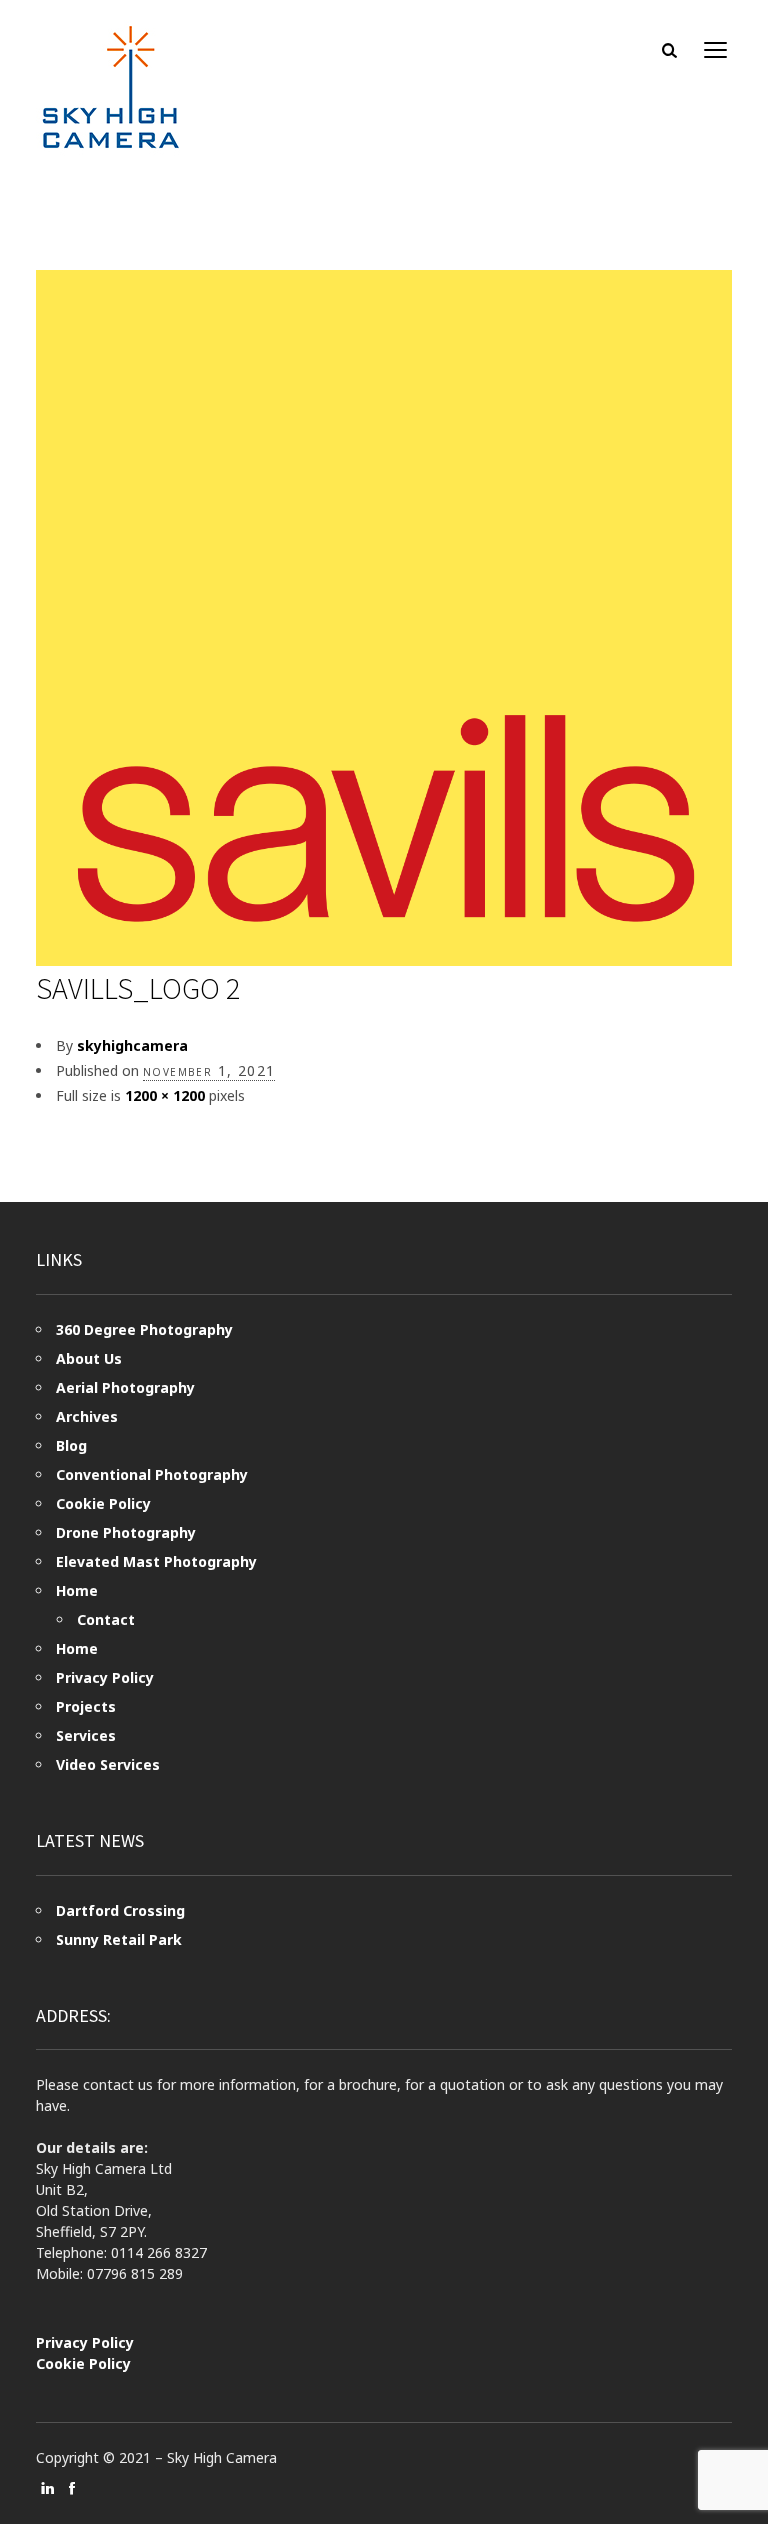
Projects (86, 1706)
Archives (87, 1416)
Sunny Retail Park (119, 1939)
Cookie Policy (103, 1503)
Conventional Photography (152, 1474)
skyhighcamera (132, 1045)
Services (86, 1735)
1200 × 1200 (165, 1095)
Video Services (108, 1764)
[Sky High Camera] (111, 87)
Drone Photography (126, 1532)
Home (77, 1590)
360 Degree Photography (144, 1329)
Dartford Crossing (120, 1910)
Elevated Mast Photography (156, 1561)
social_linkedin (48, 2488)
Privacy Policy (105, 1677)
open (716, 50)
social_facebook (72, 2488)
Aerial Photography (125, 1387)
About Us (89, 1358)
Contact (106, 1619)
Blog (71, 1445)
